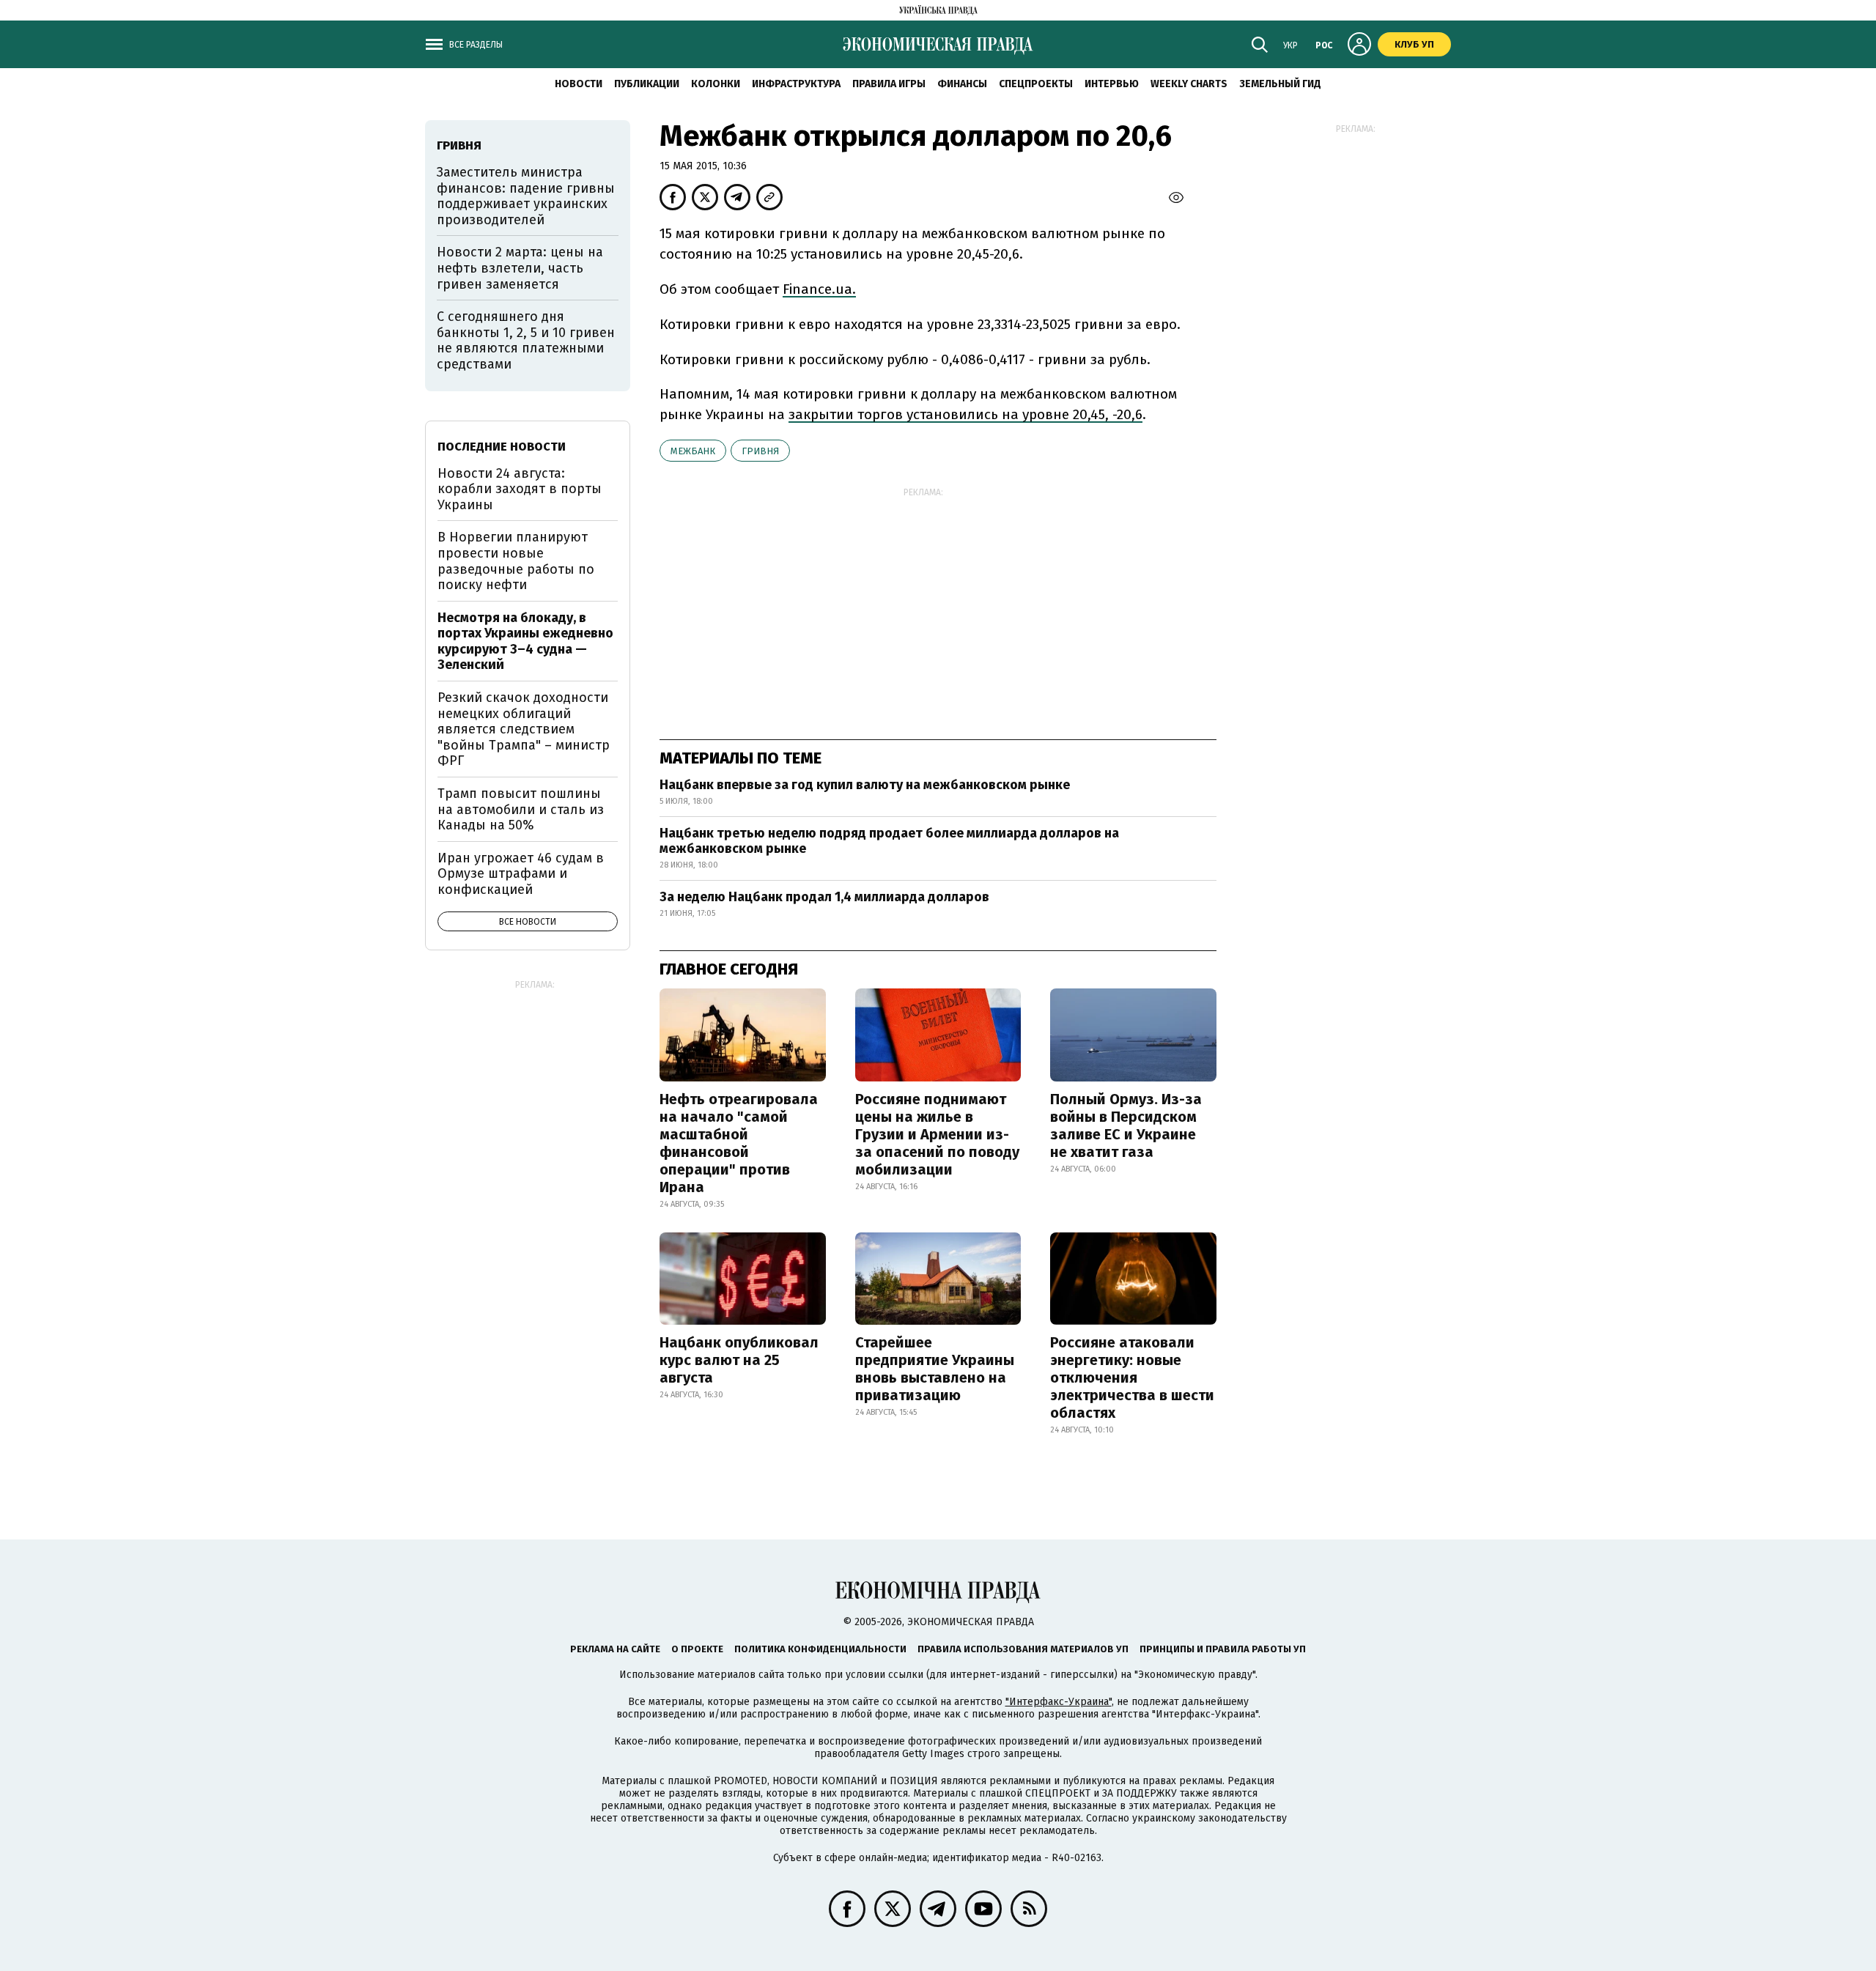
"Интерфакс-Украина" (1059, 1702)
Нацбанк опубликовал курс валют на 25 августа (739, 1360)
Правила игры (889, 84)
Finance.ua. (819, 289)
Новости (579, 84)
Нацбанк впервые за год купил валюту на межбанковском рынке (865, 785)
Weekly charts (1189, 84)
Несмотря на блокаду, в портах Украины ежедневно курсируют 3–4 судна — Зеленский (525, 641)
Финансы (962, 84)
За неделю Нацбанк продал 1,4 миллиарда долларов (824, 897)
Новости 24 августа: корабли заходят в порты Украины (520, 489)
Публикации (647, 84)
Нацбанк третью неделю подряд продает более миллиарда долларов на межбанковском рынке (889, 841)
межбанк (693, 451)
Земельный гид (1280, 84)
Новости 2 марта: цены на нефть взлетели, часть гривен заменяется (520, 268)
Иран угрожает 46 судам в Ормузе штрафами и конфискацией (521, 874)
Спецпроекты (1036, 84)
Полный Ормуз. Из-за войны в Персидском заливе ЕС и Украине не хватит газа (1126, 1125)
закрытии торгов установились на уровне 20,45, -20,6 (965, 414)
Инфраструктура (796, 84)
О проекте (697, 1649)
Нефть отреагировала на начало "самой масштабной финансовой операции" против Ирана (739, 1143)
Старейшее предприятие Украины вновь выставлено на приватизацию (935, 1369)
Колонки (716, 84)
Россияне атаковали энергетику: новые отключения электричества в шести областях (1132, 1378)
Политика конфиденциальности (820, 1649)
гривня (760, 451)
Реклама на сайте (615, 1649)
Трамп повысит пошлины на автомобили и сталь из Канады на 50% (521, 809)
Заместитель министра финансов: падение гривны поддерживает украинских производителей (526, 196)
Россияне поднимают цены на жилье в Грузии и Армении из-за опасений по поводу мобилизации (937, 1134)
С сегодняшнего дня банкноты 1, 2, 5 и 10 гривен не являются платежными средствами (526, 340)
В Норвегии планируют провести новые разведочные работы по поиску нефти (516, 561)
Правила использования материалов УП (1023, 1649)
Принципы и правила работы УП (1223, 1649)
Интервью (1112, 84)
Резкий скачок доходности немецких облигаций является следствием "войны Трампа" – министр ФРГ (524, 729)
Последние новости (502, 447)
